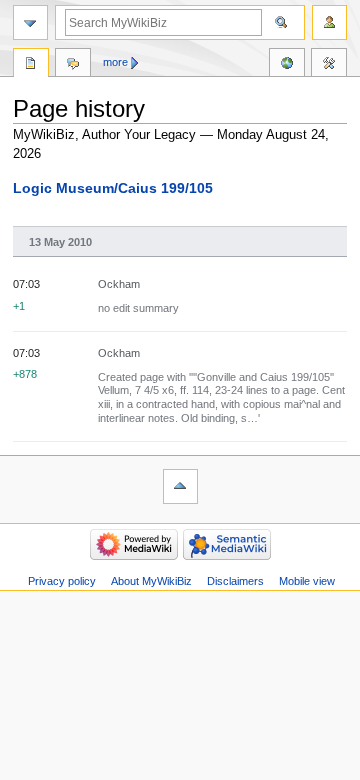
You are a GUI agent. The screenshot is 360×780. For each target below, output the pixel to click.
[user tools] (329, 22)
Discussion (73, 65)
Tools (329, 65)
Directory (31, 65)
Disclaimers (235, 581)
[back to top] (180, 486)
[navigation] (30, 22)
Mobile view (307, 581)
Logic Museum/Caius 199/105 (113, 188)
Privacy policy (62, 581)
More (115, 62)
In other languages (287, 65)
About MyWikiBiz (151, 581)
